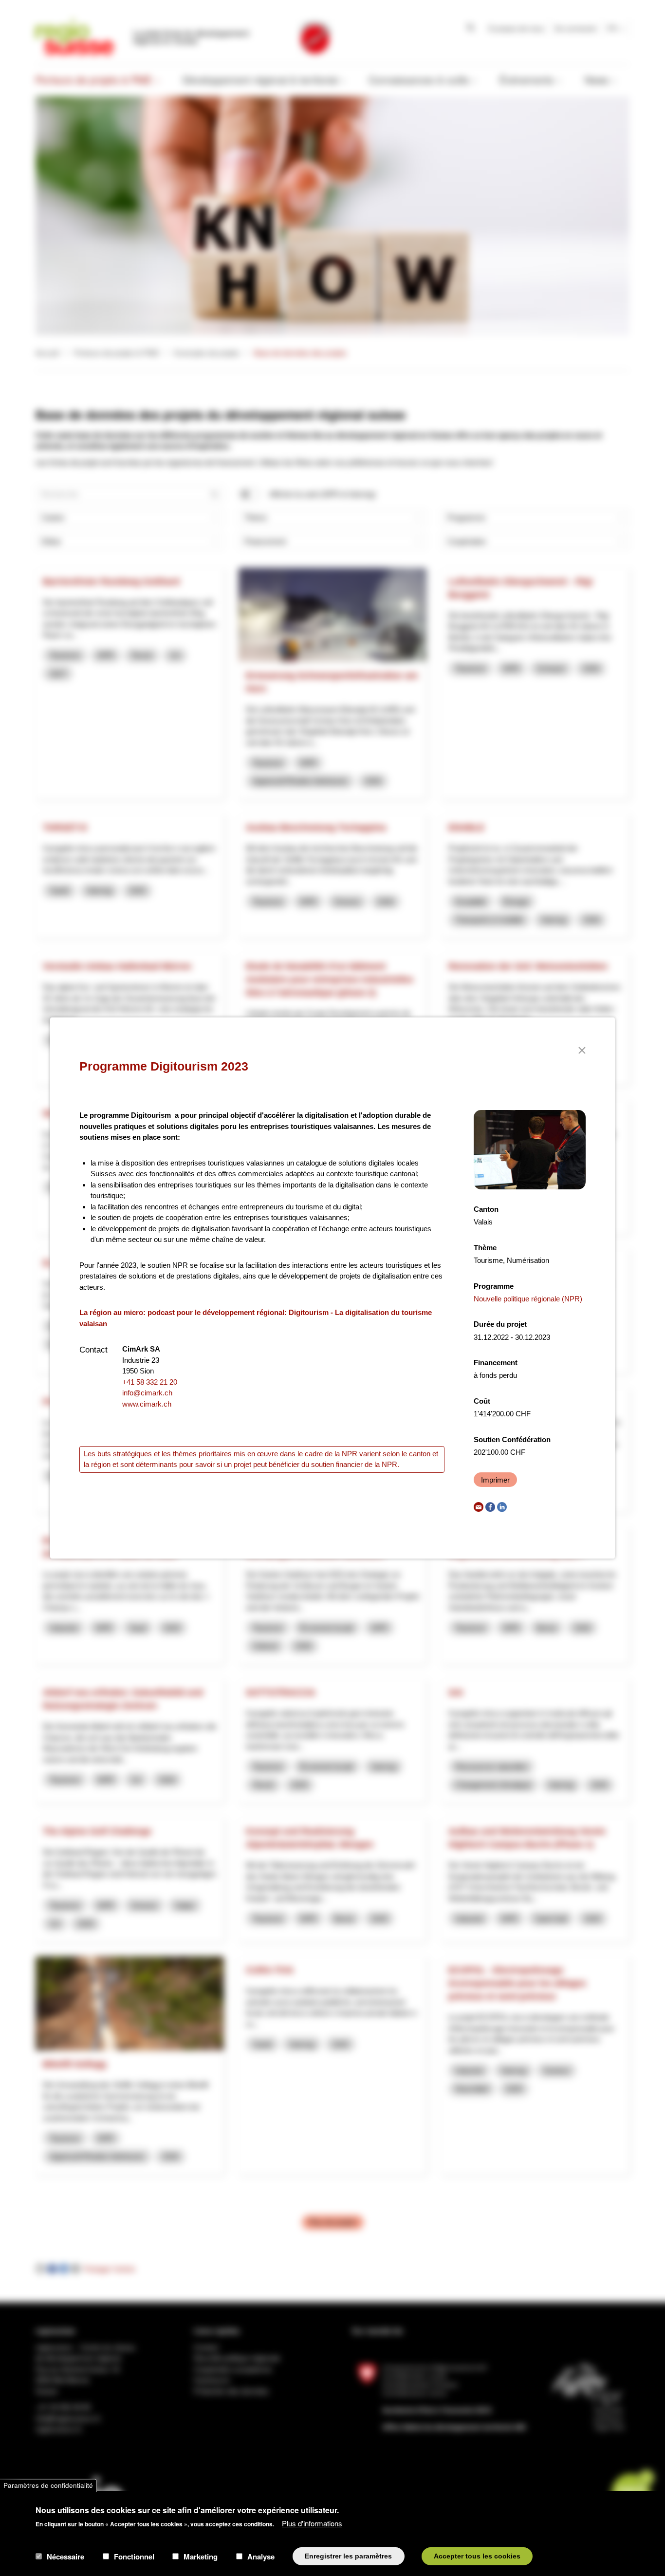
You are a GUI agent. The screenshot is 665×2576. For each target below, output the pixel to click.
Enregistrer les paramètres (348, 2556)
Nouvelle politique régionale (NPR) (528, 1299)
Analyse (261, 2556)
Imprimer (495, 1480)
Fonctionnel (134, 2556)
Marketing (201, 2556)
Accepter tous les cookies (477, 2556)
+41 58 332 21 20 (150, 1382)
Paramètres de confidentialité (48, 2485)
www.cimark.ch (147, 1404)
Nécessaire (65, 2556)
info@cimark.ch (147, 1393)
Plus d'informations (312, 2523)
